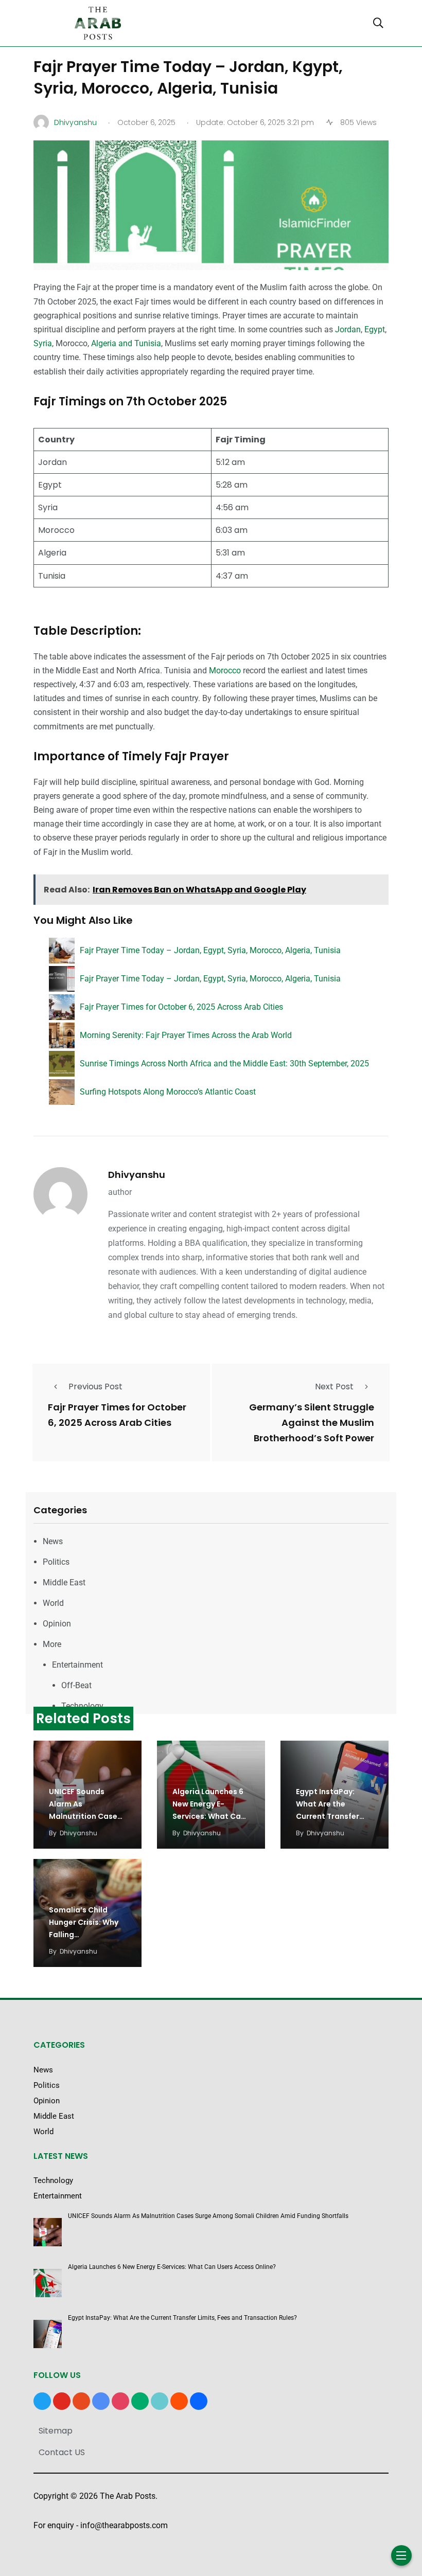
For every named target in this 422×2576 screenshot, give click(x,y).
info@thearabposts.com (124, 2525)
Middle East (64, 1582)
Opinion (57, 1624)
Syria (43, 343)
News (53, 1541)
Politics (56, 1562)
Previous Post (95, 1387)
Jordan (348, 329)
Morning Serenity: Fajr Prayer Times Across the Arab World (186, 1035)
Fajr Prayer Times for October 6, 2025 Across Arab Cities (181, 1007)
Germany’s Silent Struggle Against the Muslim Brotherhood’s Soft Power (312, 1423)
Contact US (62, 2452)
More (52, 1644)
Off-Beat (76, 1685)
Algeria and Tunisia (126, 343)
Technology (82, 1706)
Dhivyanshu (137, 1175)
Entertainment (77, 1665)
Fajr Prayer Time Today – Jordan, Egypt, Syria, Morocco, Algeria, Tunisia (210, 950)
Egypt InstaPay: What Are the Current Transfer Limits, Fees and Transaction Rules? (332, 1816)
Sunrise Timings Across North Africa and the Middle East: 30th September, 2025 (224, 1063)
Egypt (375, 329)
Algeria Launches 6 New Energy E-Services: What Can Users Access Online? (209, 1816)
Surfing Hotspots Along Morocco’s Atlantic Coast (168, 1092)
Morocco (225, 670)
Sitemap (56, 2431)
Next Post (334, 1387)
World (53, 1603)
